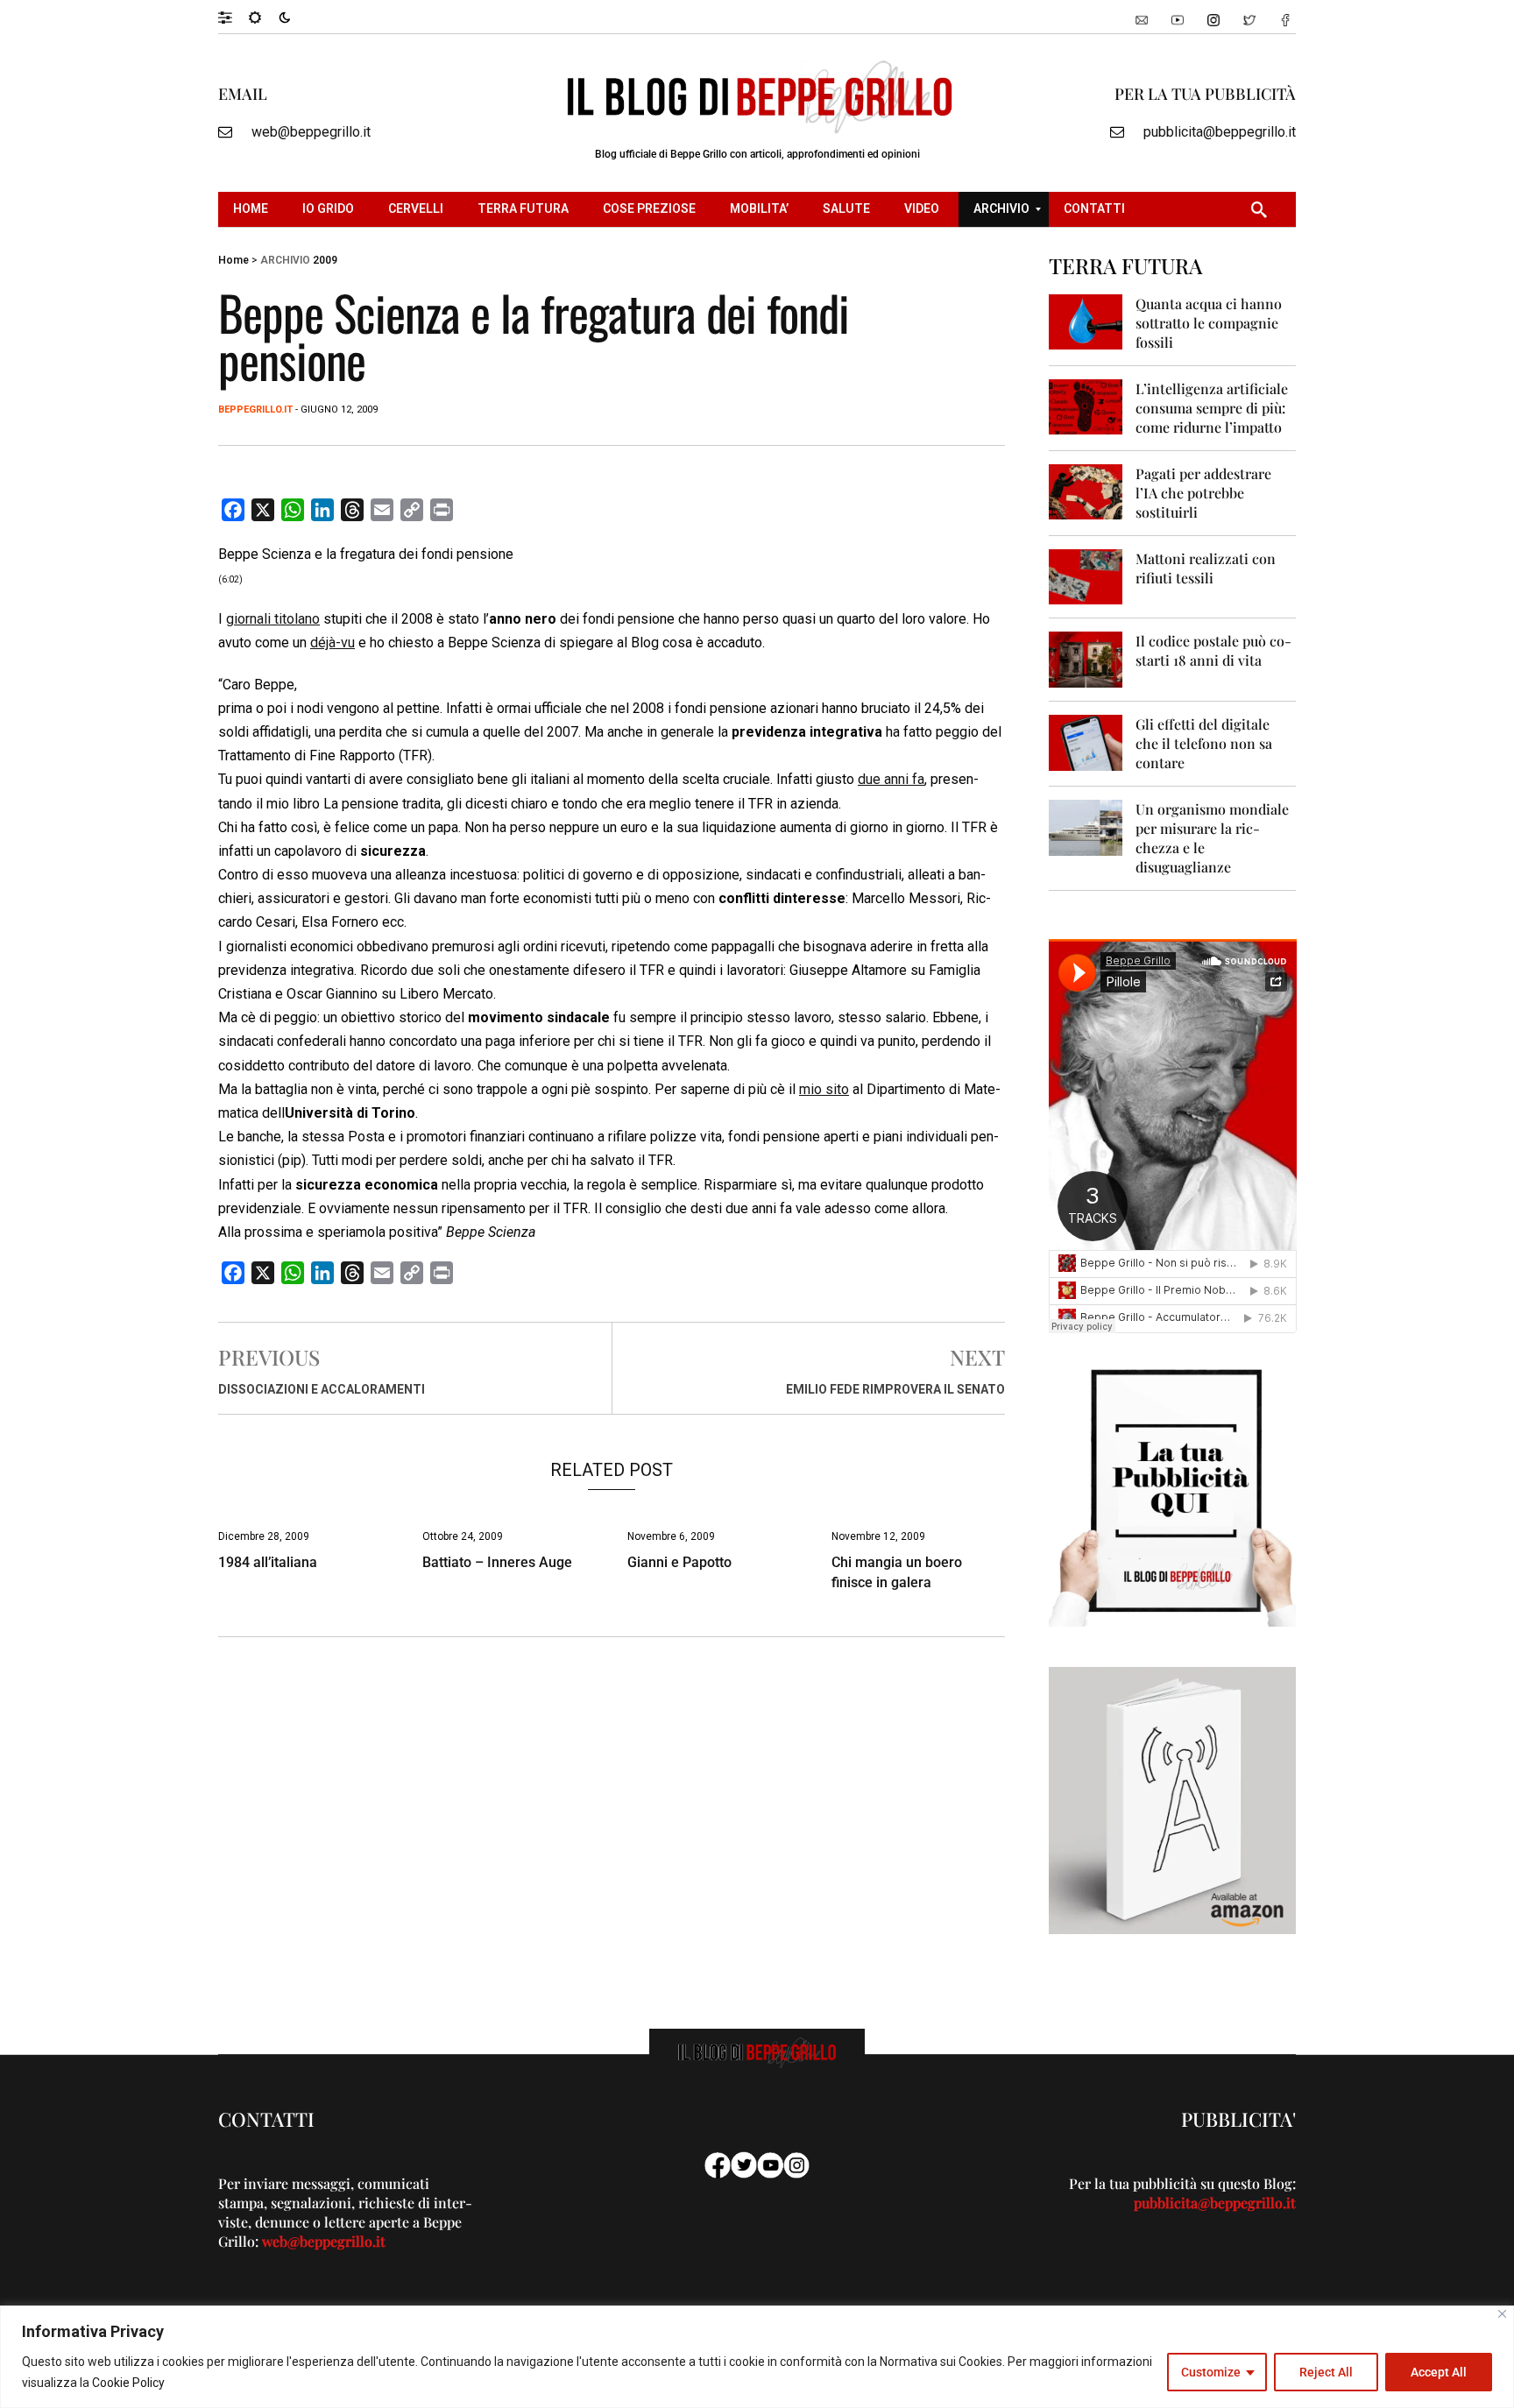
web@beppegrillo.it (311, 132)
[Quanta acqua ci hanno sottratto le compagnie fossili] (1086, 321)
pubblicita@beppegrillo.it (1220, 132)
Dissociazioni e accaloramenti (322, 1389)
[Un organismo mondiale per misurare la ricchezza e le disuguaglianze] (1086, 826)
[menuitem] (253, 209)
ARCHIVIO (285, 260)
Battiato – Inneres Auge (497, 1562)
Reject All (1326, 2372)
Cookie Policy (128, 2383)
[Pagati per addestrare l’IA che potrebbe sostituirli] (1086, 491)
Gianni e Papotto (679, 1562)
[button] (233, 17)
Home (233, 260)
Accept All (1439, 2372)
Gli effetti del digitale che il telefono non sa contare (1204, 743)
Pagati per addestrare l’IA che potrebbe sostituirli (1203, 493)
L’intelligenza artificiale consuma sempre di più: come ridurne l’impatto (1212, 408)
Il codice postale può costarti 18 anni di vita (1213, 650)
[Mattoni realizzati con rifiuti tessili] (1086, 576)
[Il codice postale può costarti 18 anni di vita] (1086, 658)
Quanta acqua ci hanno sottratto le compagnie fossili (1209, 323)
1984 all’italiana (268, 1562)
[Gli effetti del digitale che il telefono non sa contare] (1086, 741)
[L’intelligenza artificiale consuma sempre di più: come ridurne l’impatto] (1086, 406)
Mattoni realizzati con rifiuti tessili (1206, 568)
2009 (325, 260)
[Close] (1502, 2314)
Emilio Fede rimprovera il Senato (895, 1389)
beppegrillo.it (255, 410)
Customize (1211, 2372)
